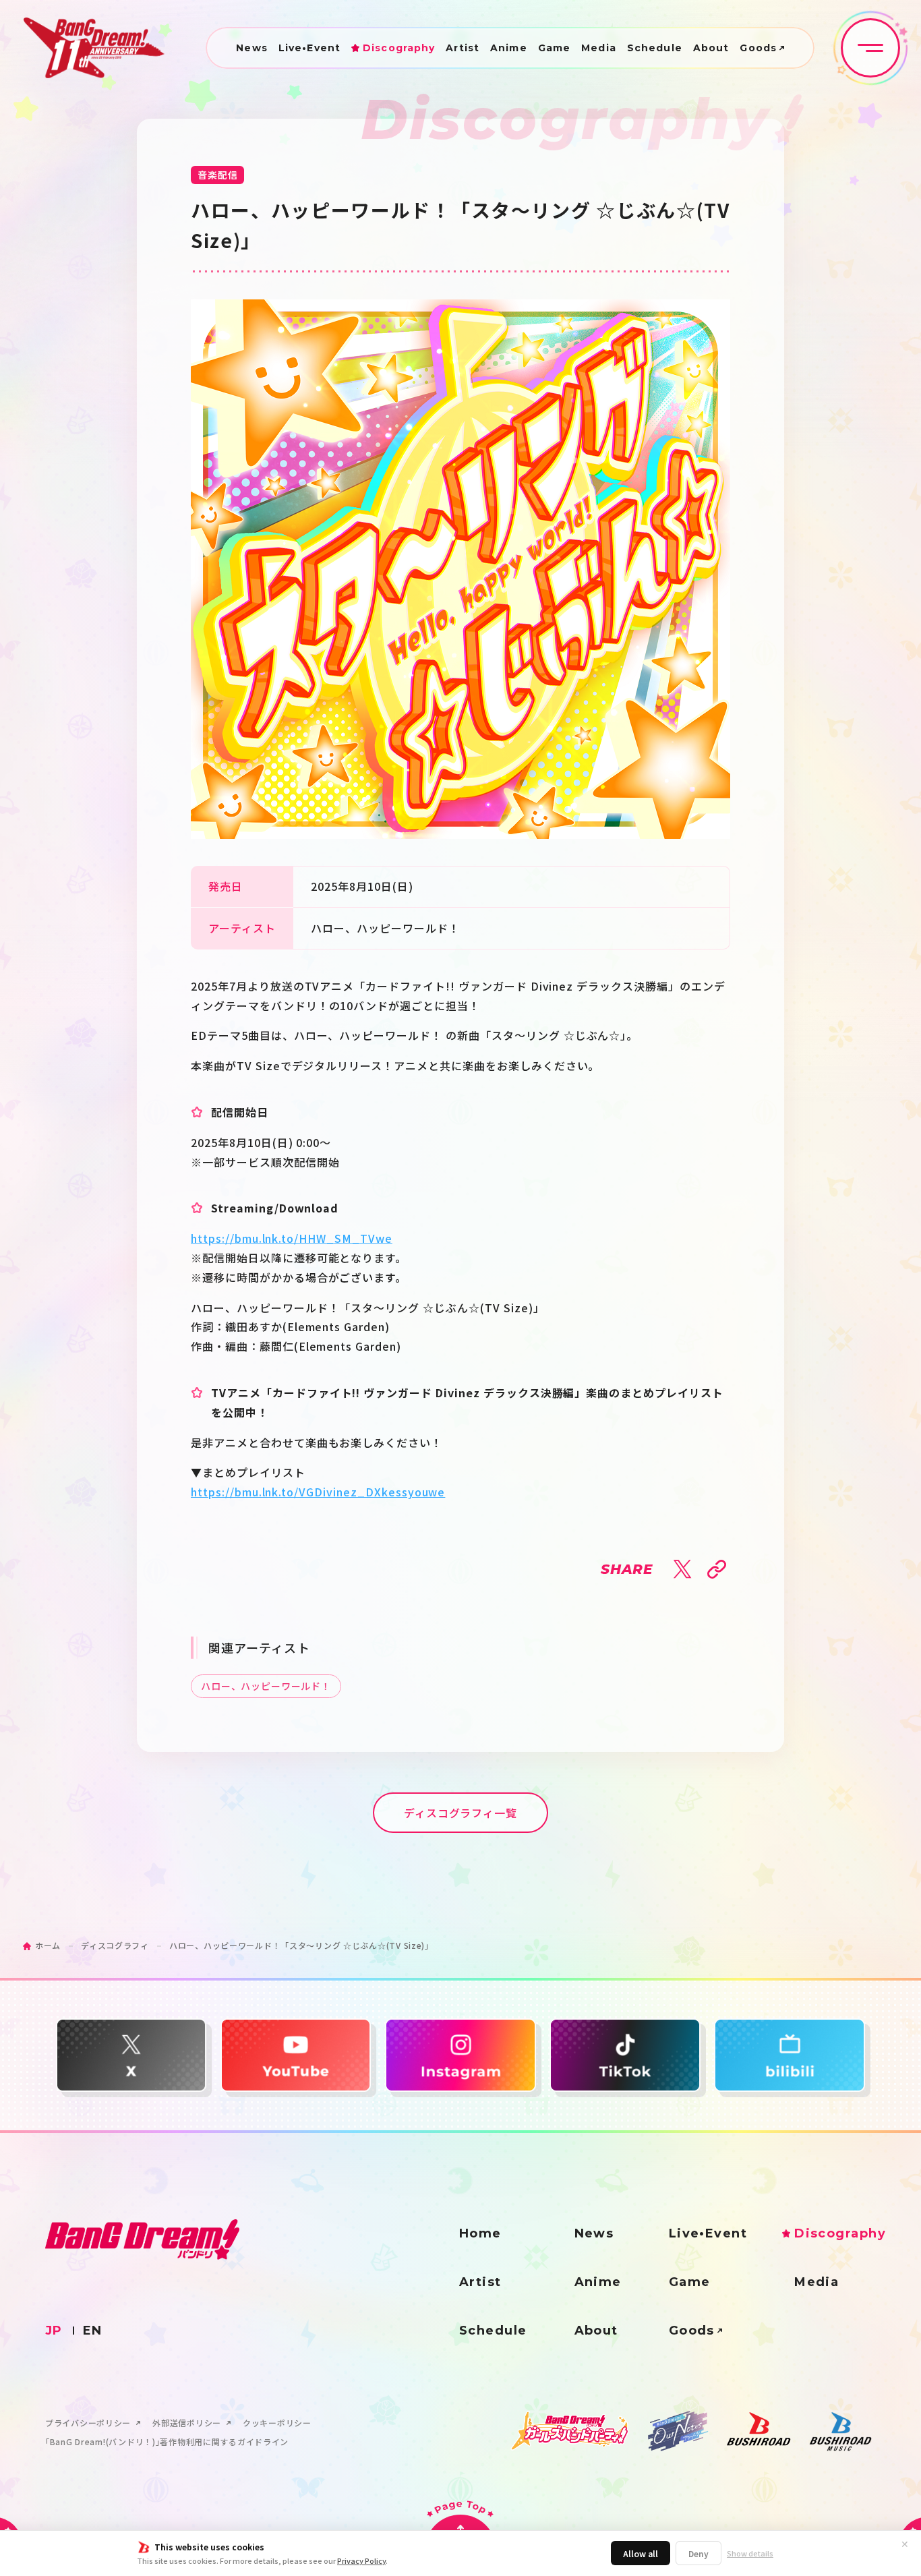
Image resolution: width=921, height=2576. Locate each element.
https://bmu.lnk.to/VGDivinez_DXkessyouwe (318, 1492)
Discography (399, 48)
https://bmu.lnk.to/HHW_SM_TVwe (292, 1238)
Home (480, 2233)
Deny (699, 2553)
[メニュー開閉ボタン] (870, 48)
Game (554, 48)
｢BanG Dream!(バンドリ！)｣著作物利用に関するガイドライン (167, 2442)
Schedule (655, 48)
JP (54, 2331)
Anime (509, 48)
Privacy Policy (361, 2560)
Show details (750, 2553)
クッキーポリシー (277, 2423)
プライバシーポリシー (88, 2423)
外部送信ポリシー (187, 2423)
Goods (758, 48)
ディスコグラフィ (115, 1945)
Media (599, 48)
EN (93, 2331)
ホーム (48, 1945)
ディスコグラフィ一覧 (461, 1813)
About (711, 48)
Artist (463, 48)
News (251, 48)
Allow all (641, 2553)
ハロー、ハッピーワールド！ (266, 1686)
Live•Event (309, 48)
